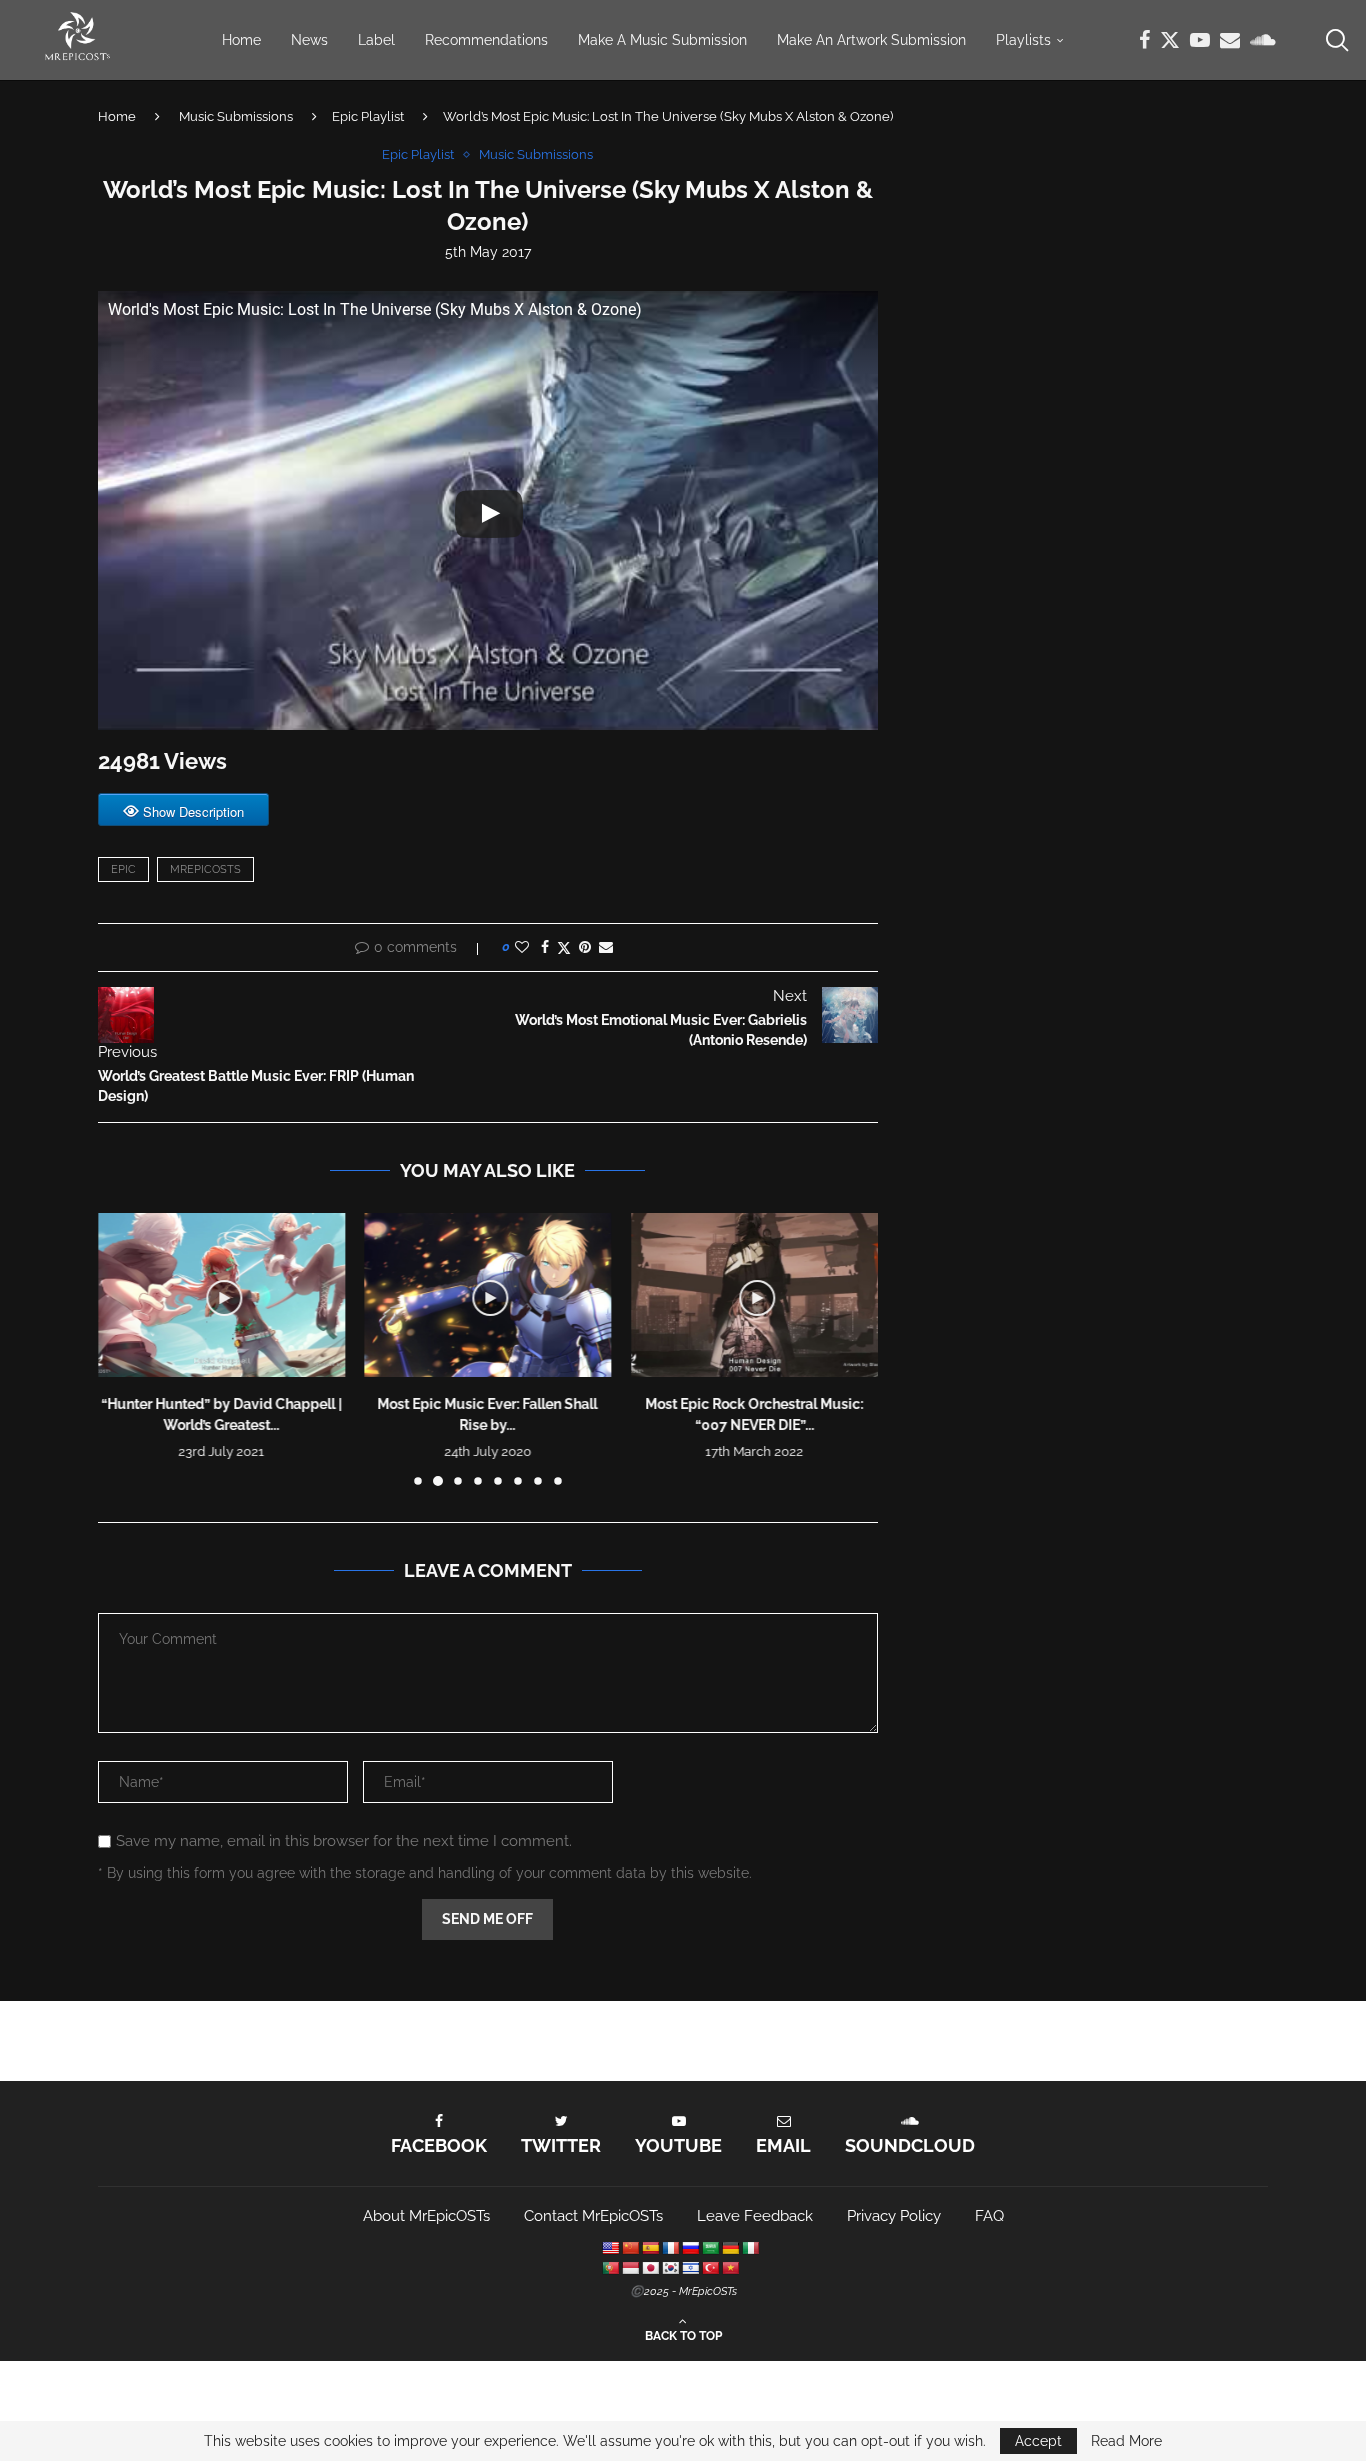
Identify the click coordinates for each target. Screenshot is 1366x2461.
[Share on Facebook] (545, 947)
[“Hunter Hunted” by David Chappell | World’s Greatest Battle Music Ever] (221, 1295)
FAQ (989, 2216)
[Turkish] (710, 2268)
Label (376, 40)
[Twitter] (1170, 40)
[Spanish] (650, 2248)
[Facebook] (1144, 40)
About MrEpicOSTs (426, 2216)
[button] (125, 1348)
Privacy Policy (894, 2216)
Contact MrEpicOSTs (593, 2216)
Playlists (1023, 40)
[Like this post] (522, 947)
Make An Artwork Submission (871, 40)
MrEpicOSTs (205, 869)
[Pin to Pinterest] (585, 947)
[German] (730, 2248)
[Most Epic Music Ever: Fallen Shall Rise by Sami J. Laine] (488, 1295)
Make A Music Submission (662, 40)
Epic (123, 869)
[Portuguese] (610, 2268)
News (309, 40)
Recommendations (486, 40)
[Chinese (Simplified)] (630, 2248)
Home (241, 40)
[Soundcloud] (1263, 40)
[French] (670, 2248)
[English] (610, 2248)
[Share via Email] (606, 947)
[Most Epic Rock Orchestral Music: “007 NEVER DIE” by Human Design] (754, 1295)
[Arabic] (710, 2248)
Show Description (193, 811)
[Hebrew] (690, 2268)
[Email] (1230, 40)
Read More (1126, 2441)
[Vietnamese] (730, 2268)
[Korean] (670, 2268)
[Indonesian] (630, 2268)
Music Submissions (236, 116)
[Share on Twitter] (564, 947)
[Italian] (750, 2248)
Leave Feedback (755, 2216)
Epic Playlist (368, 116)
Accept (1038, 2441)
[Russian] (690, 2248)
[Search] (1336, 40)
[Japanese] (650, 2268)
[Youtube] (1200, 40)
